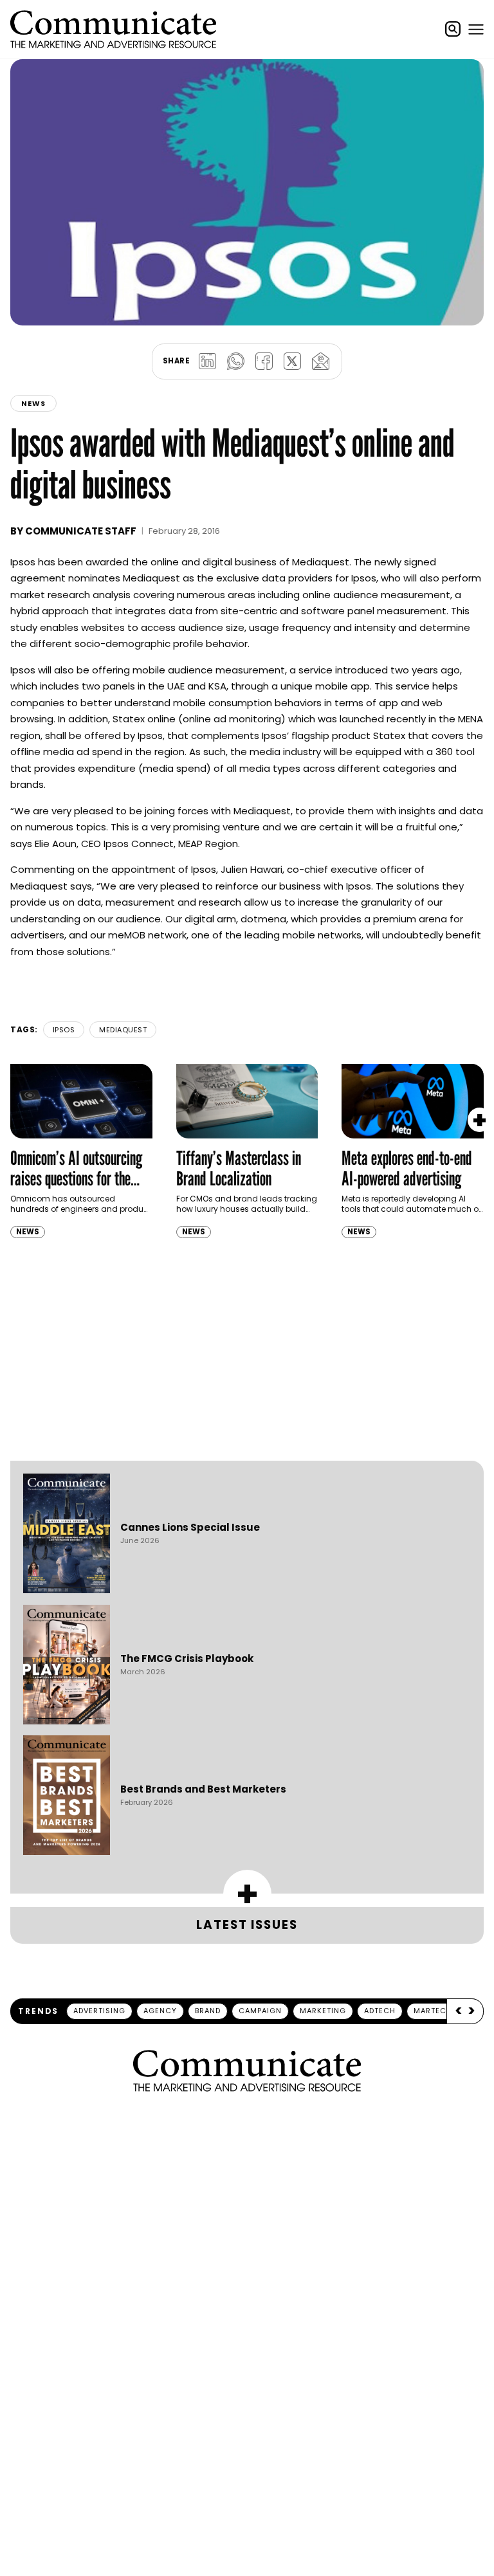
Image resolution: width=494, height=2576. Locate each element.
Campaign (260, 2011)
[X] (292, 361)
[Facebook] (264, 361)
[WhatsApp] (235, 361)
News (33, 403)
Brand (208, 2011)
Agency (160, 2011)
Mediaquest (123, 1030)
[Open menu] (476, 29)
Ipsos (64, 1030)
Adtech (380, 2011)
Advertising (99, 2011)
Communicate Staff (81, 531)
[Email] (320, 361)
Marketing (323, 2011)
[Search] (453, 29)
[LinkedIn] (207, 361)
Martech (433, 2011)
